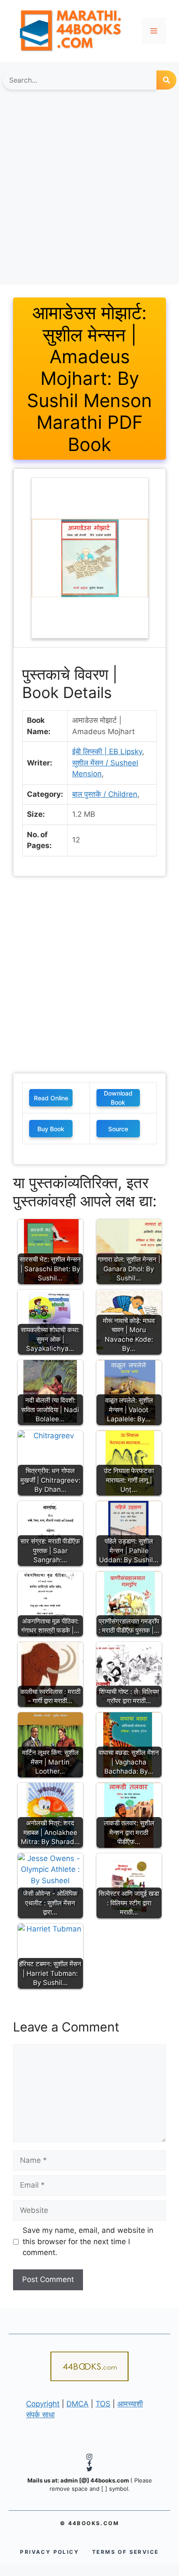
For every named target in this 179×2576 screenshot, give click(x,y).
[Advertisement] (89, 191)
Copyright (43, 2404)
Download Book (118, 1098)
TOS (103, 2404)
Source (118, 1129)
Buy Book (51, 1129)
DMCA (78, 2404)
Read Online (51, 1098)
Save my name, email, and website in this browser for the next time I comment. (88, 2241)
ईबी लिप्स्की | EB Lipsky (107, 752)
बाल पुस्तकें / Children (105, 794)
